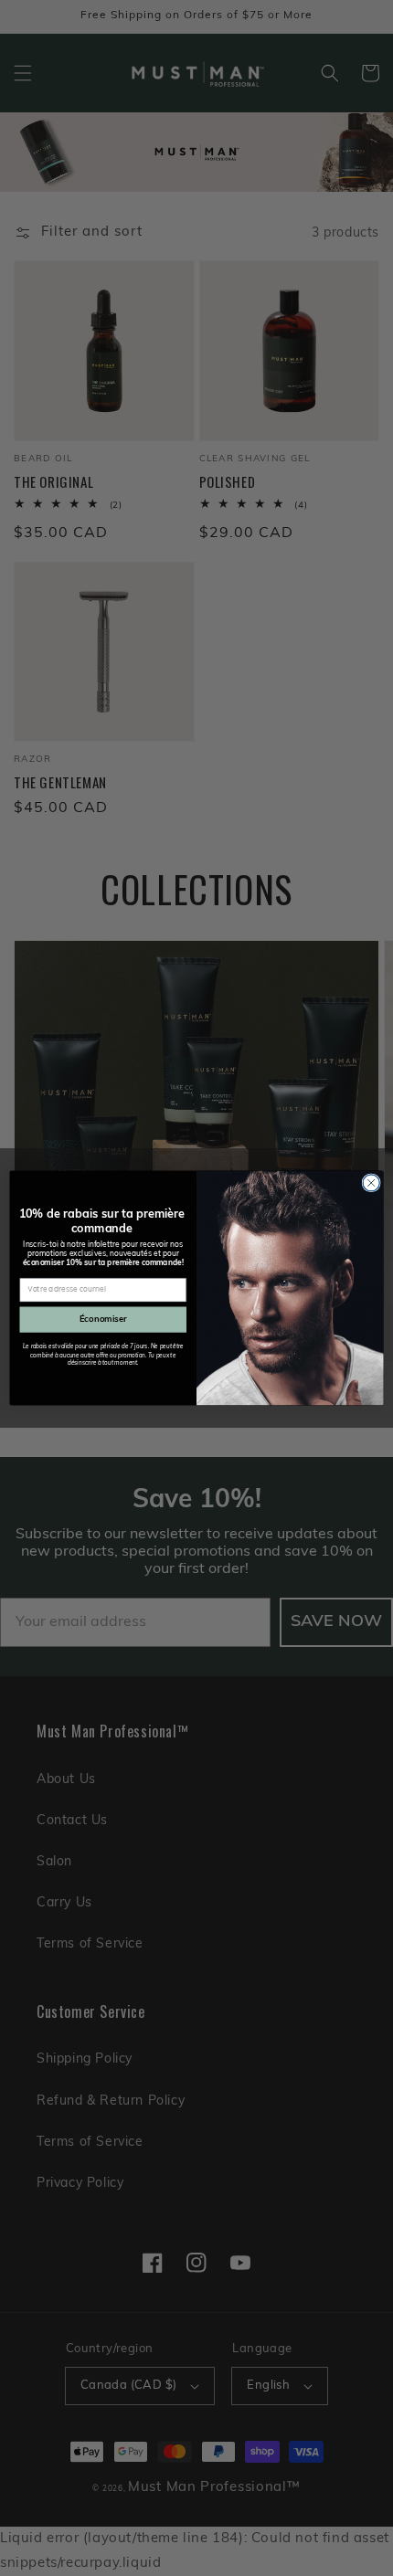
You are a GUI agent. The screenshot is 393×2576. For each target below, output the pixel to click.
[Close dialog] (371, 1183)
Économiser (103, 1320)
